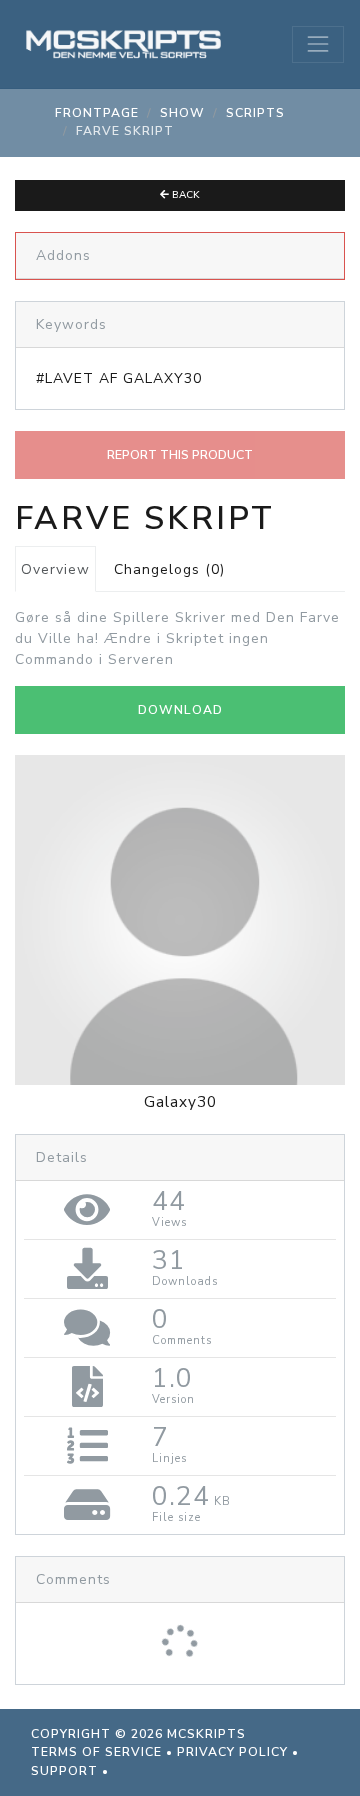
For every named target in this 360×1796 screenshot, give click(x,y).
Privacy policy (232, 1752)
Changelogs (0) (169, 569)
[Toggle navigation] (318, 44)
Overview (55, 569)
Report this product (180, 455)
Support (64, 1771)
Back (184, 195)
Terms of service (96, 1752)
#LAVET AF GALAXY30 (119, 378)
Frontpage (97, 113)
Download (180, 710)
